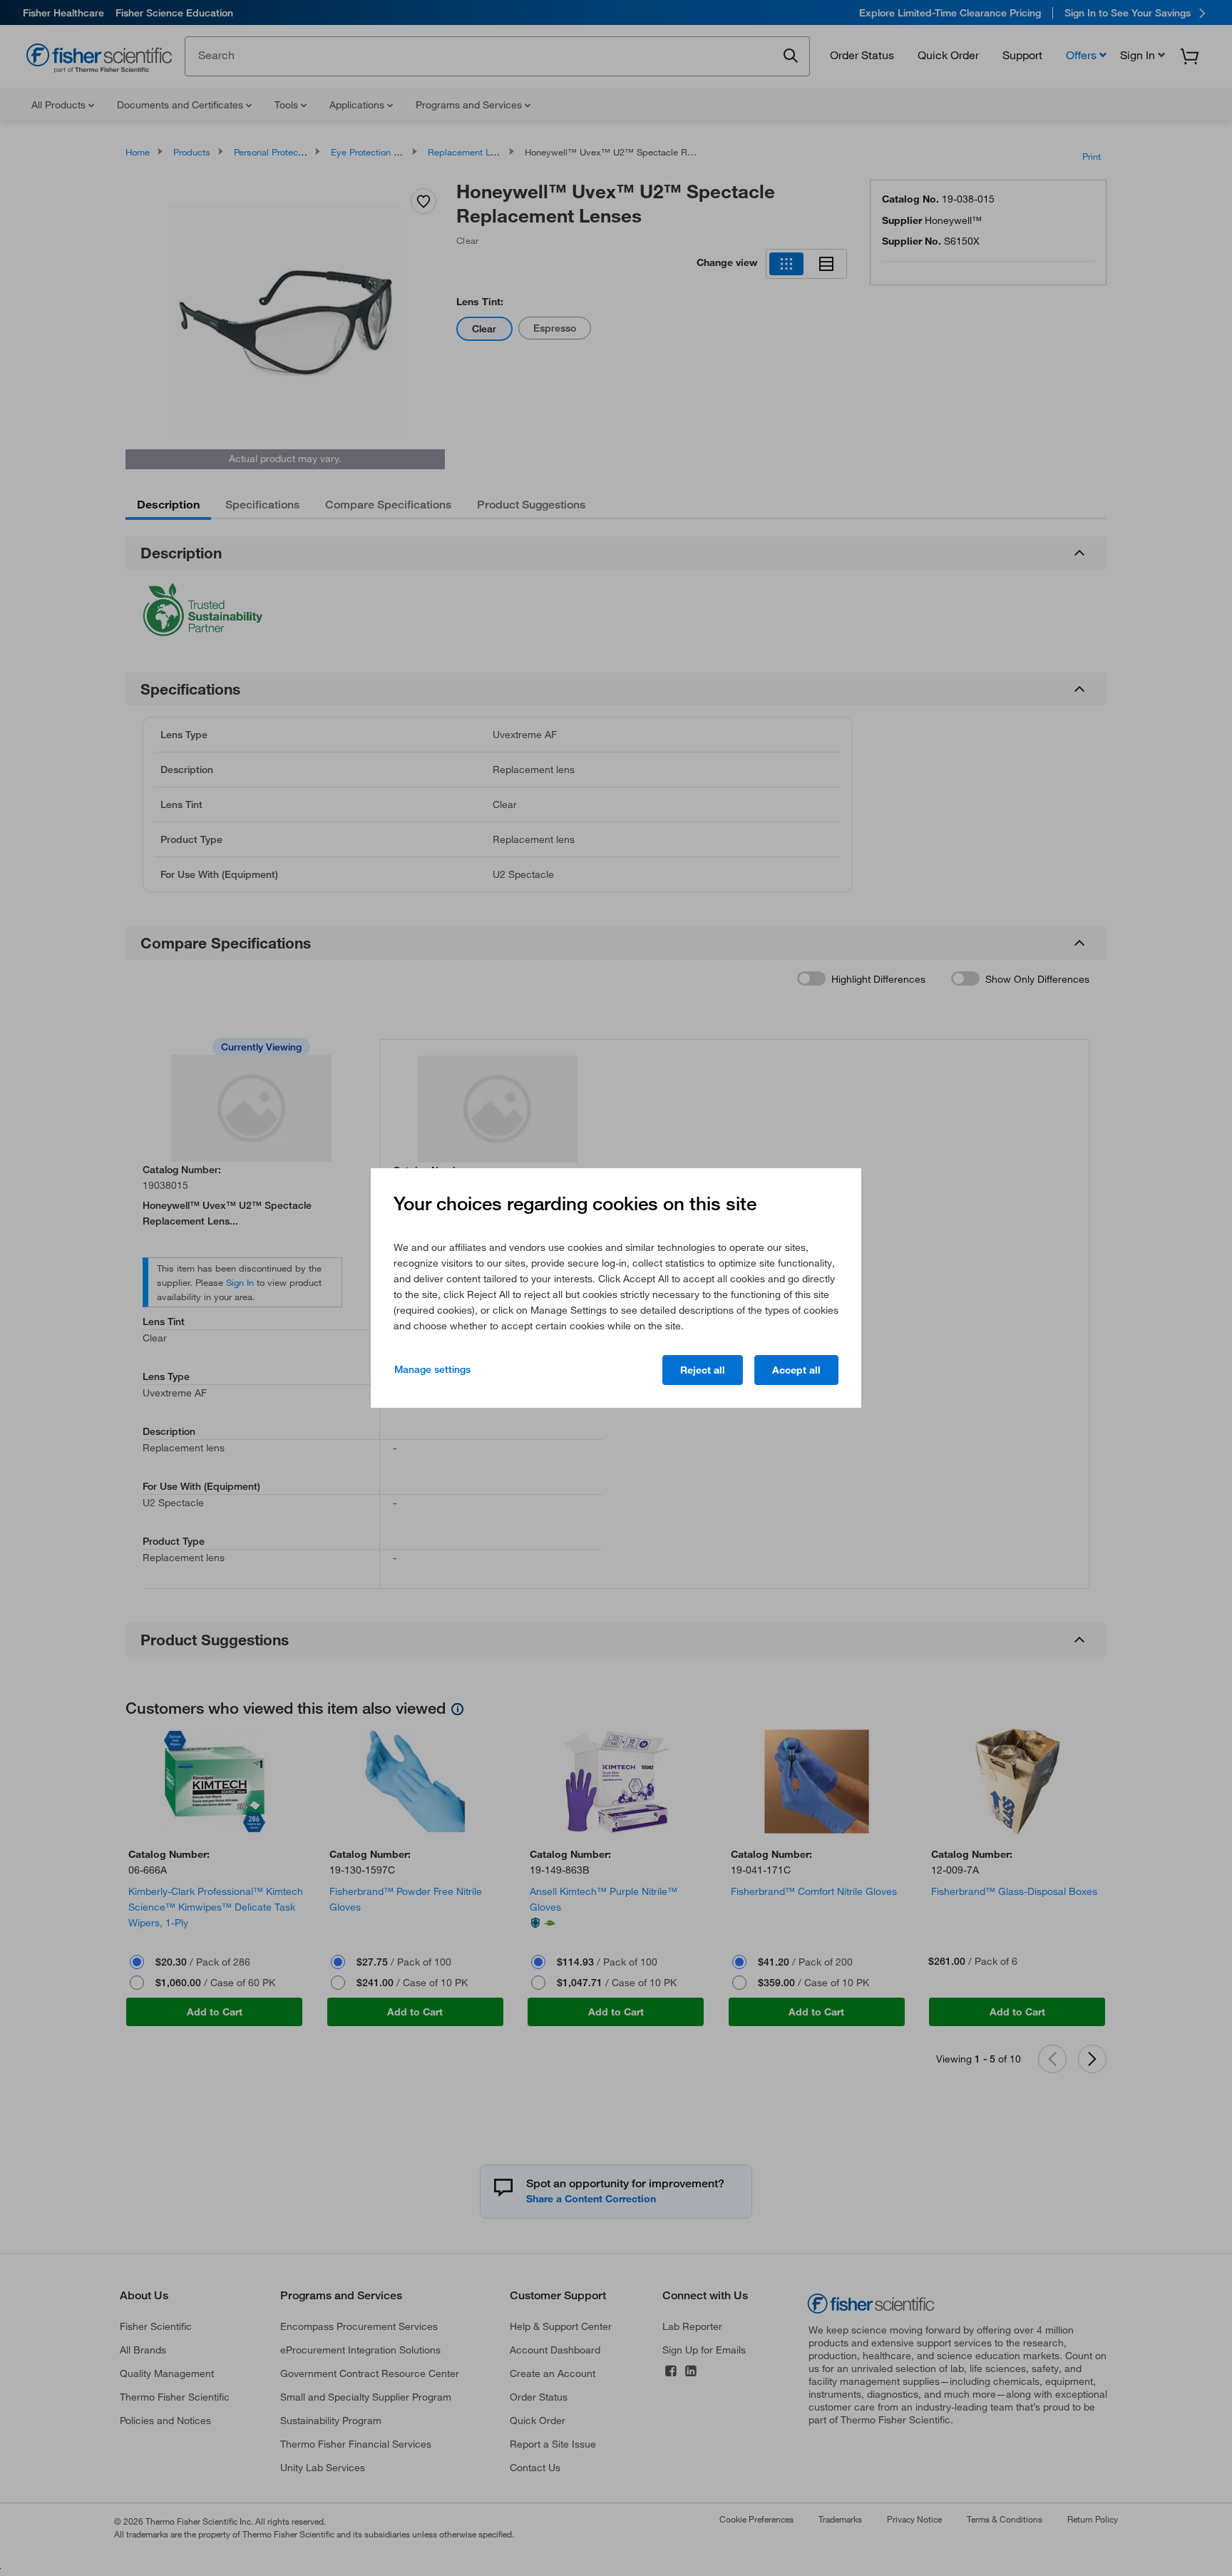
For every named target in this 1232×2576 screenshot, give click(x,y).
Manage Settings (432, 1369)
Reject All (703, 1370)
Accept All (796, 1370)
